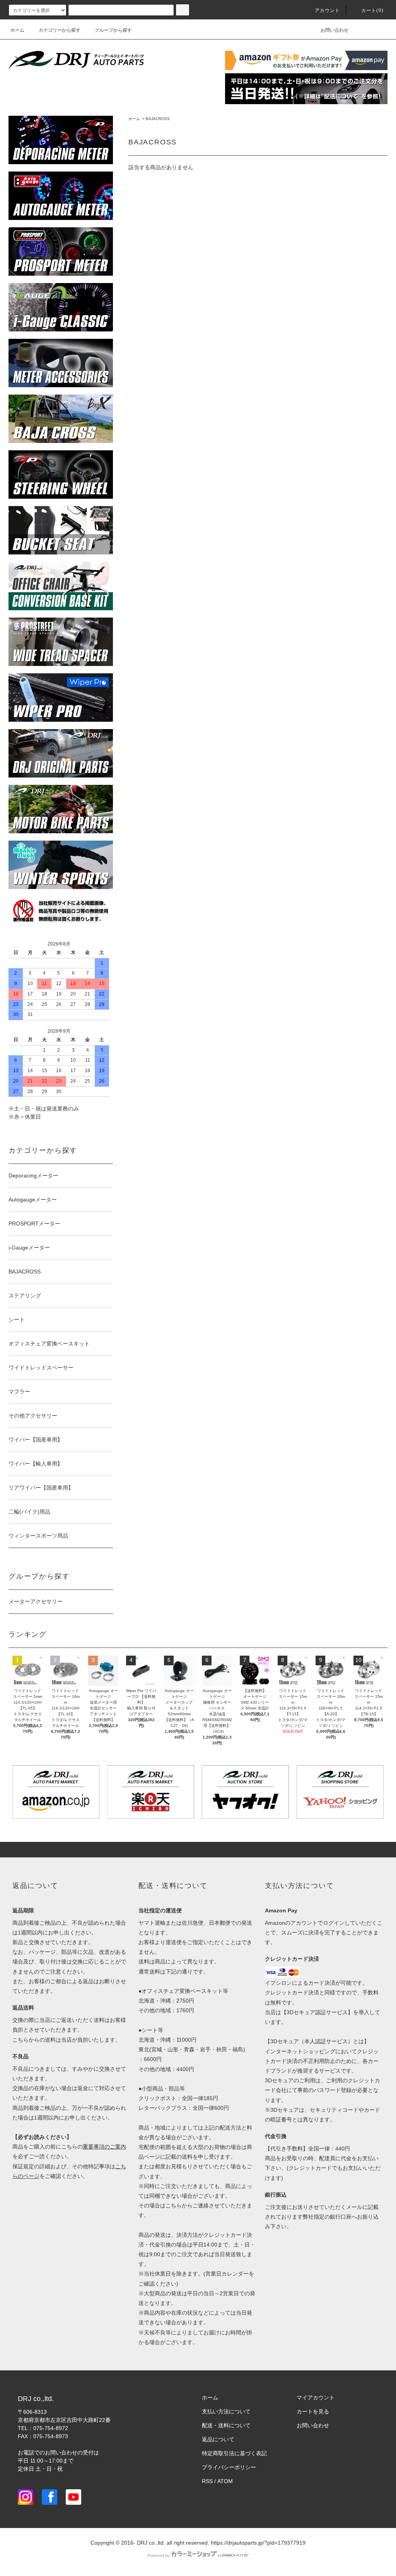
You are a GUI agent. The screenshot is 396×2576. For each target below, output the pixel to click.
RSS (207, 2481)
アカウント (328, 10)
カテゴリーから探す (60, 30)
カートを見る (313, 2411)
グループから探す (113, 30)
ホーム (17, 30)
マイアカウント (316, 2398)
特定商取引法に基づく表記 (234, 2453)
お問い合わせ (335, 30)
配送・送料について (226, 2425)
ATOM (225, 2481)
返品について (218, 2439)
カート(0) (372, 10)
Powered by (159, 2555)
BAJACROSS (158, 119)
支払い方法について (226, 2411)
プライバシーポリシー (229, 2467)
